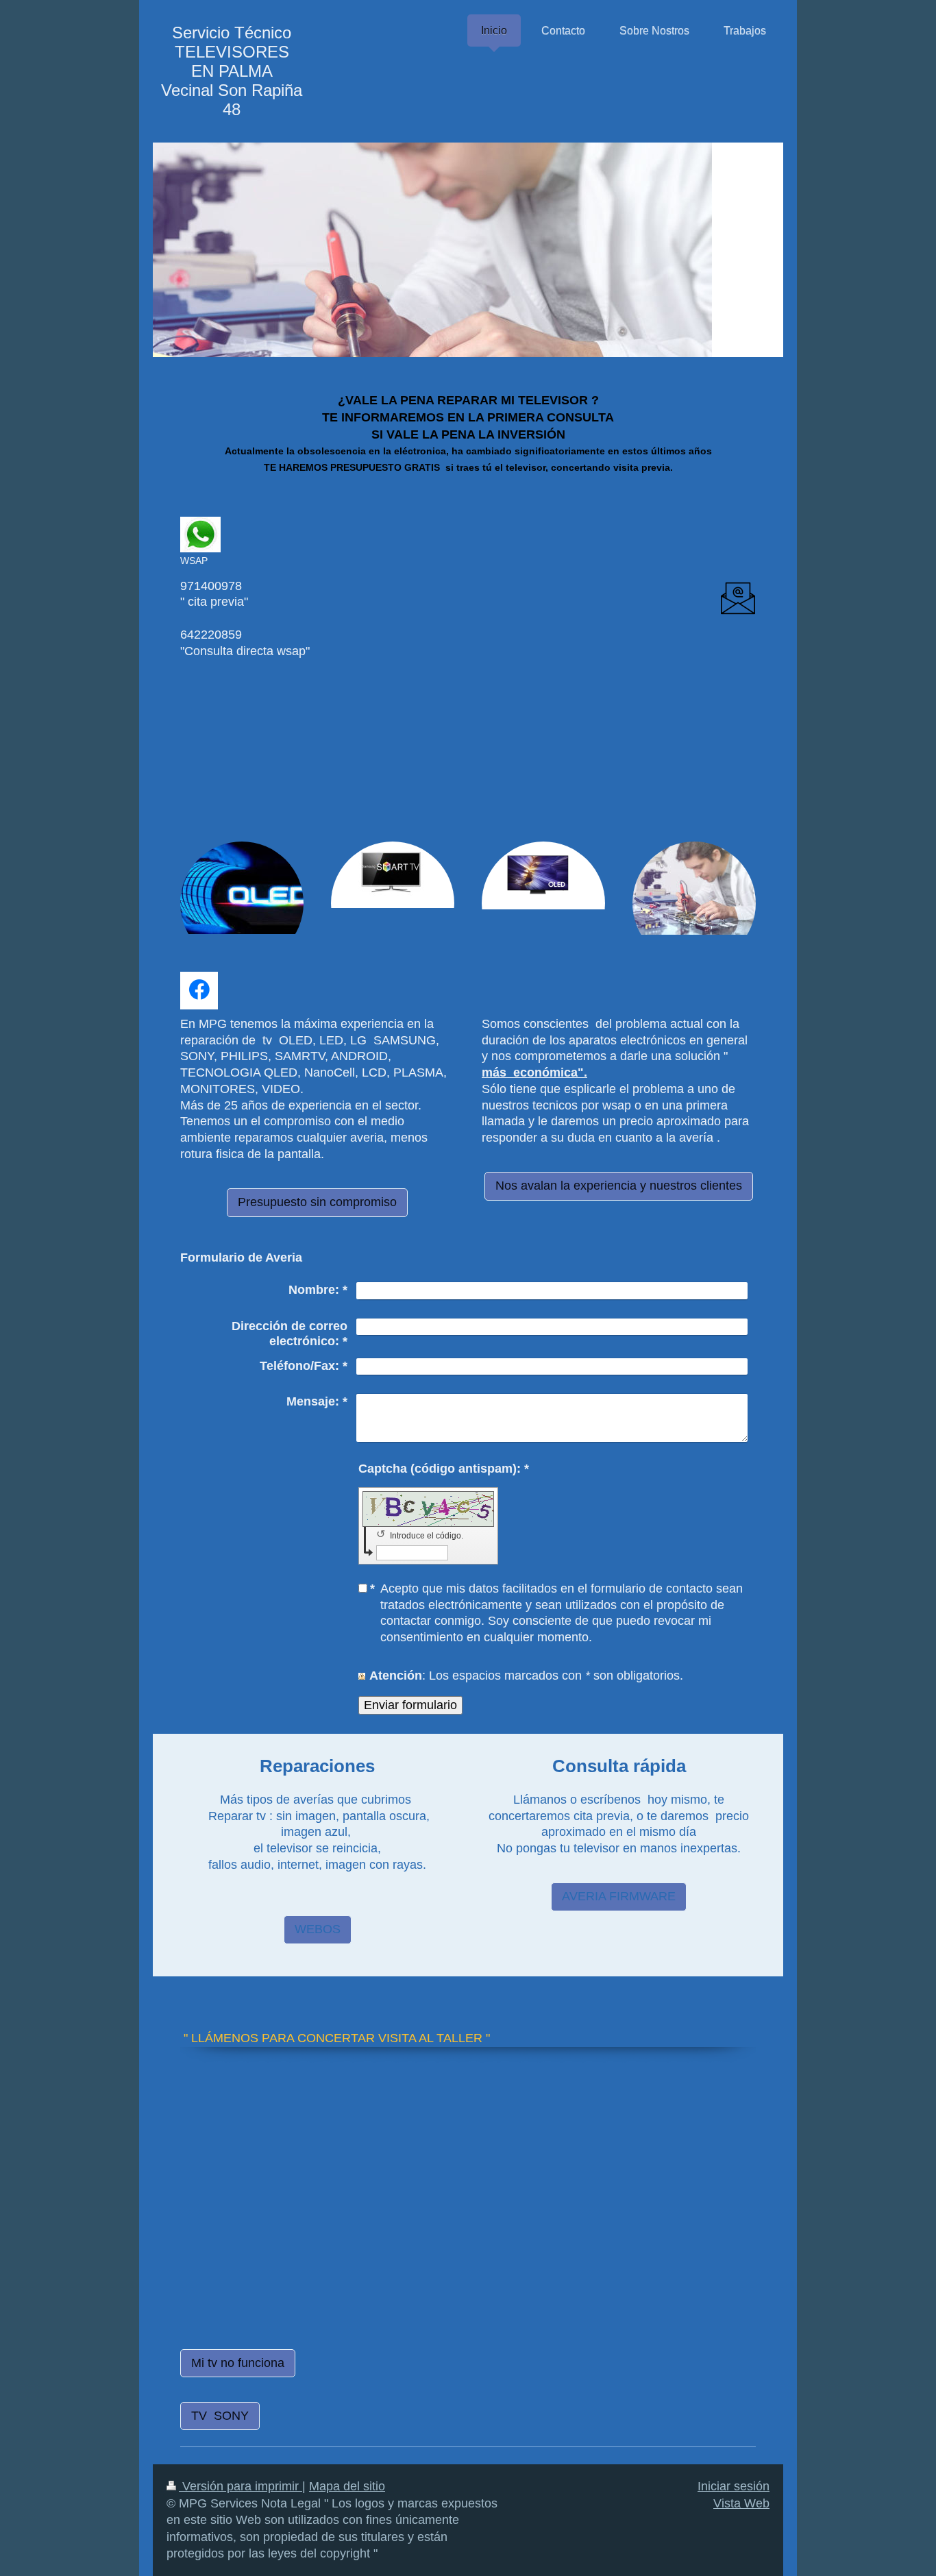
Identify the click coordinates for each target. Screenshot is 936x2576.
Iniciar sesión (734, 2486)
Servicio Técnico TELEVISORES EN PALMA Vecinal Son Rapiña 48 (232, 71)
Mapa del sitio (347, 2486)
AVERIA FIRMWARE (619, 1896)
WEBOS (318, 1929)
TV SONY (220, 2416)
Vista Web (741, 2503)
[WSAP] (200, 535)
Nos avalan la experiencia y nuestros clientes (619, 1186)
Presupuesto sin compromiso (317, 1202)
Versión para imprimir (241, 2486)
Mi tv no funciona (238, 2363)
